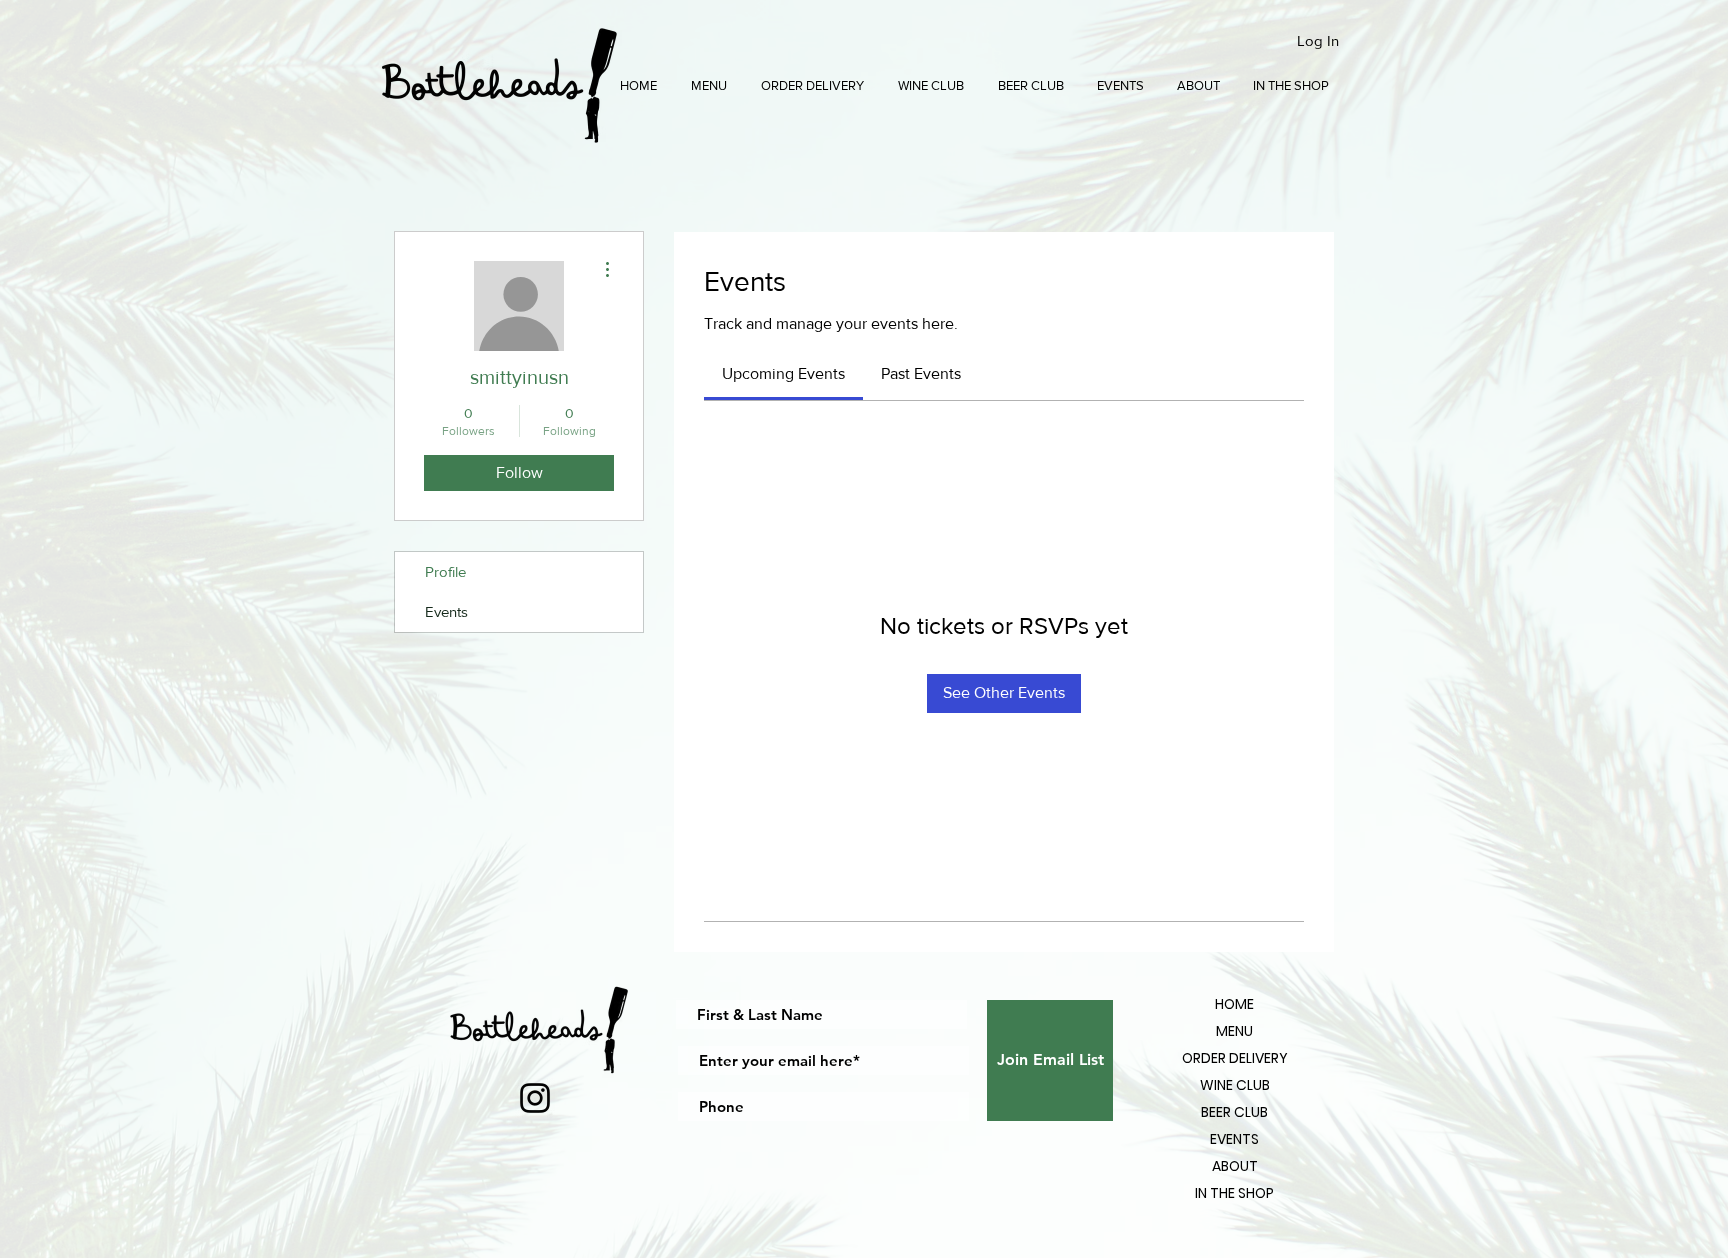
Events (446, 611)
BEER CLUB (1234, 1112)
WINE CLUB (1235, 1085)
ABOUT (1235, 1166)
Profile (445, 571)
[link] (783, 373)
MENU (1234, 1031)
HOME (1234, 1004)
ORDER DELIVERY (1235, 1058)
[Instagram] (535, 1098)
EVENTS (1234, 1139)
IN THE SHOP (1234, 1193)
